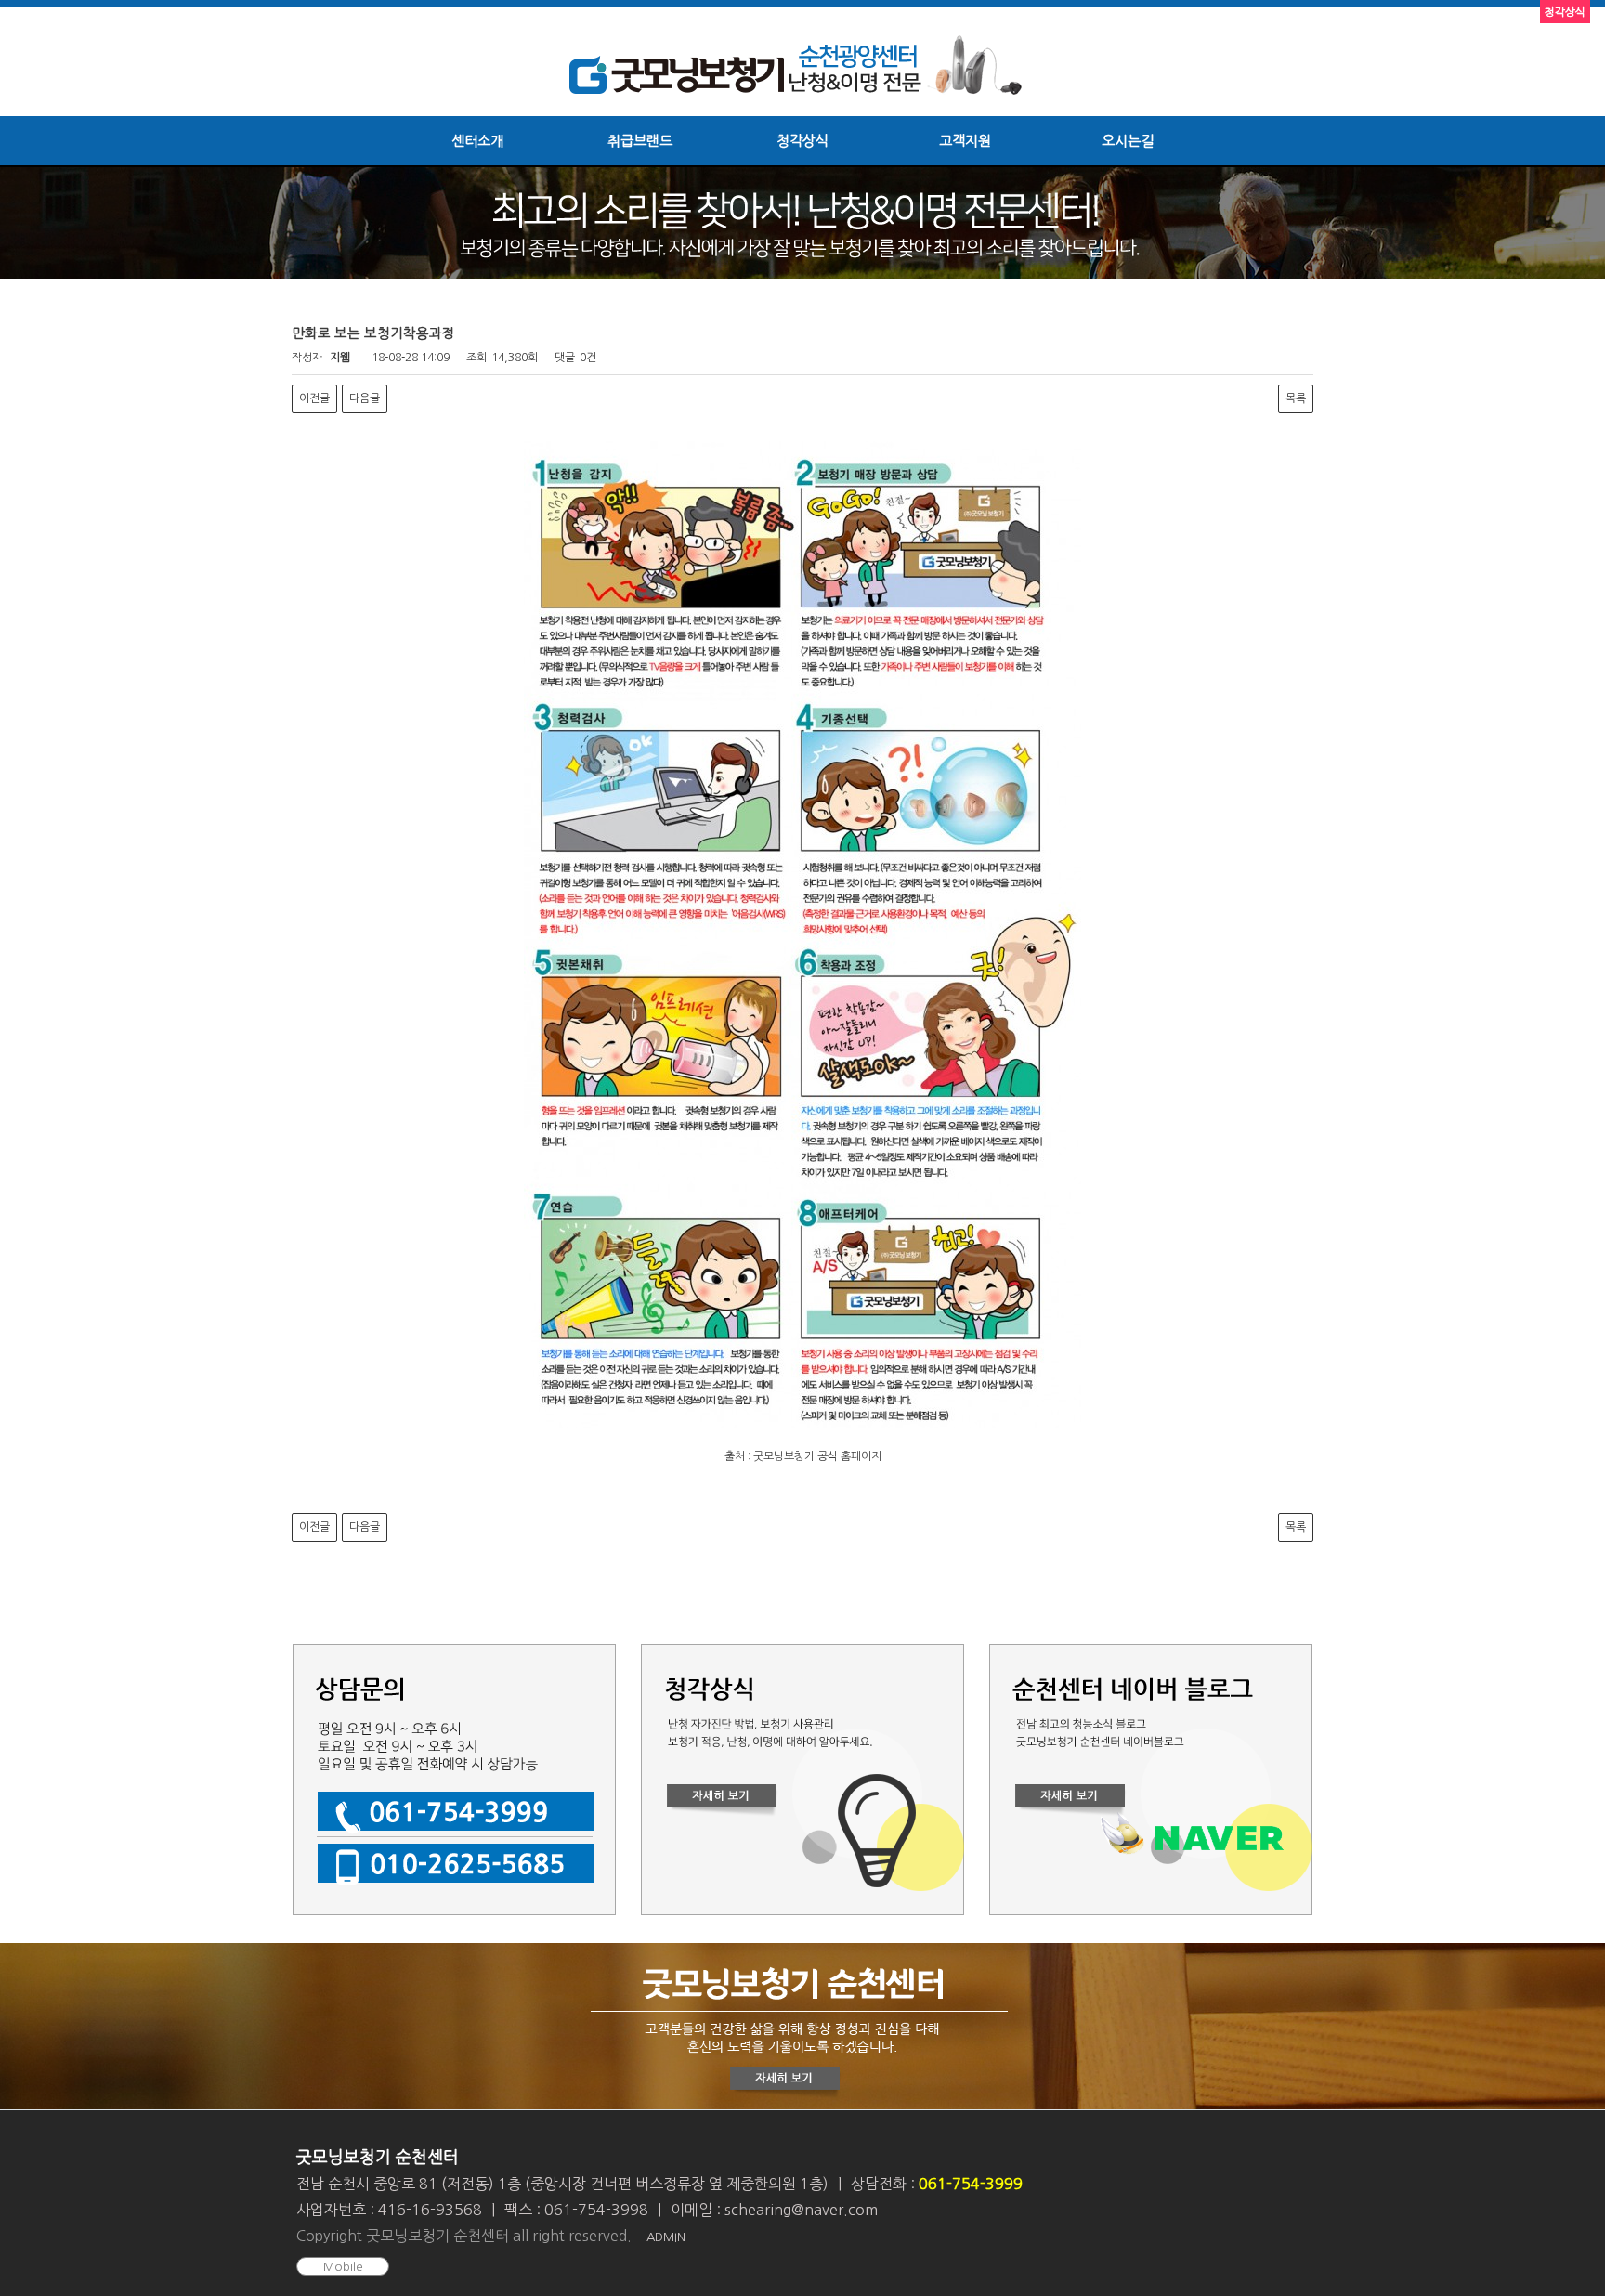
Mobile (343, 2267)
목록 (1296, 398)
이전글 (314, 398)
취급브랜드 (640, 141)
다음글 (365, 398)
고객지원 (965, 141)
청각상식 (802, 141)
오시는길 (1128, 141)
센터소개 (477, 141)
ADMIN (666, 2237)
